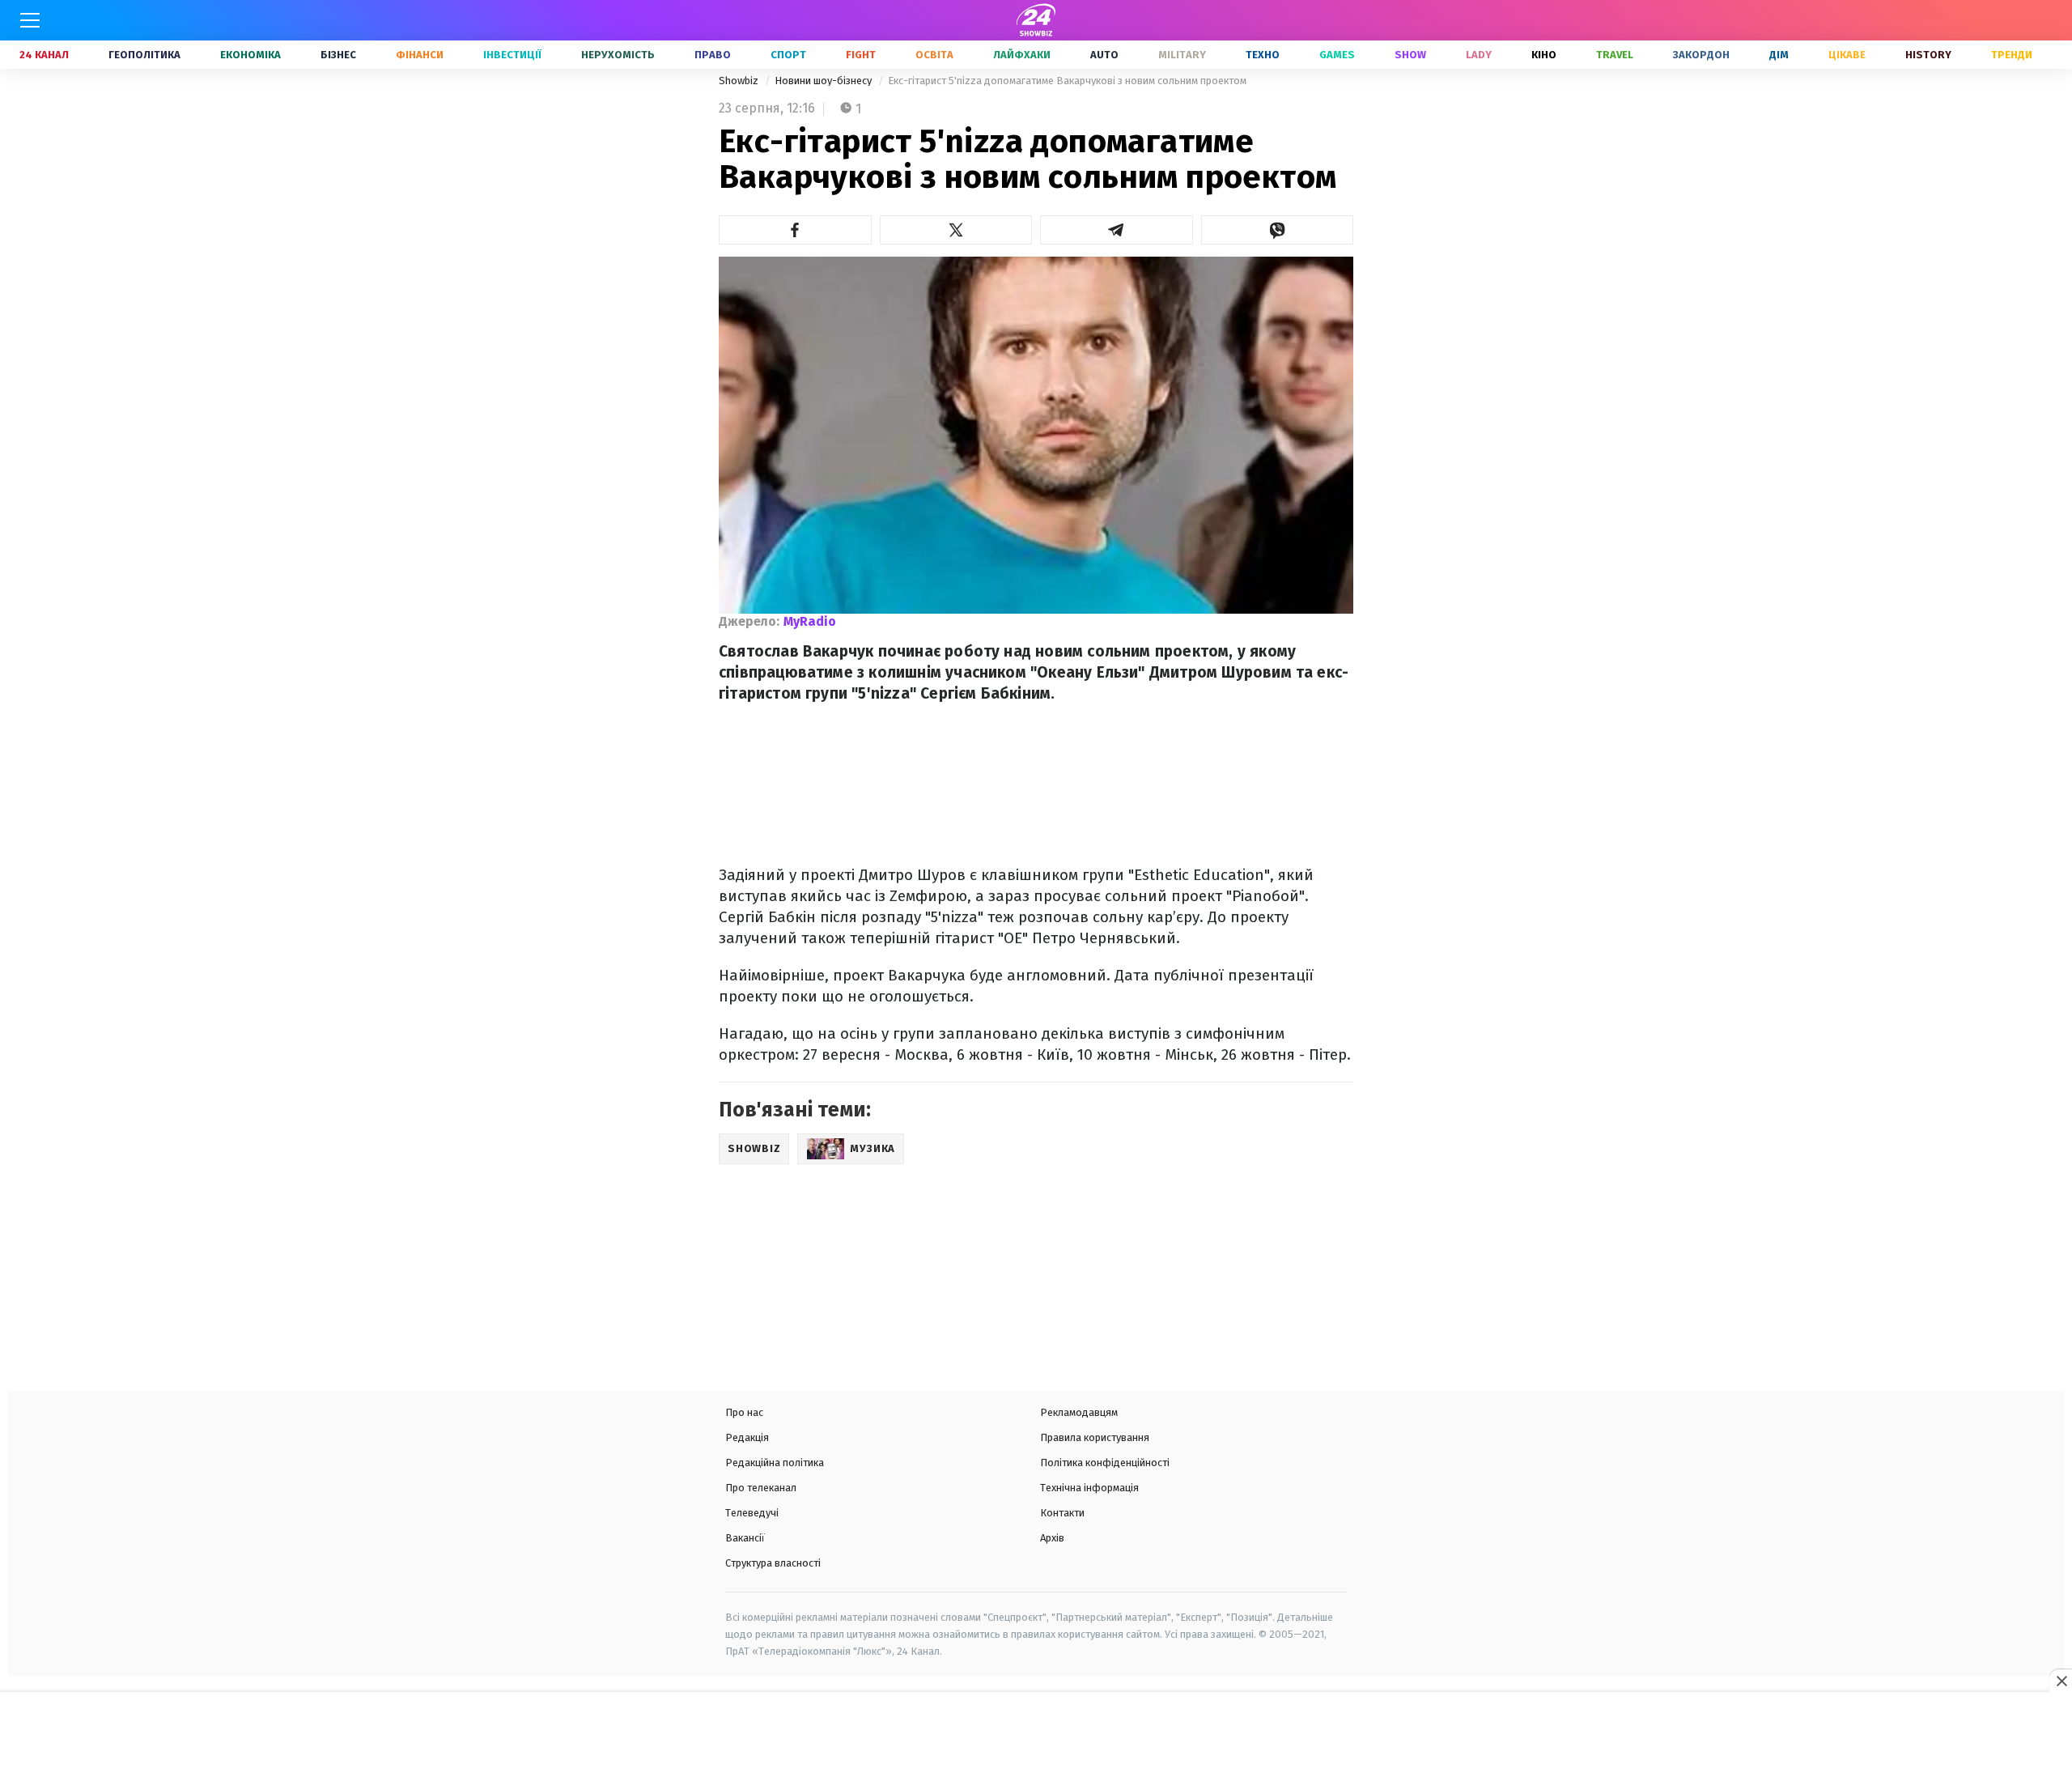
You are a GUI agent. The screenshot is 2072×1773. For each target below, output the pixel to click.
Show (1410, 55)
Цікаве (1847, 55)
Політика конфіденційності (1105, 1463)
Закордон (1701, 55)
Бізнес (338, 55)
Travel (1615, 55)
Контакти (1062, 1513)
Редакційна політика (775, 1463)
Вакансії (745, 1538)
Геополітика (144, 55)
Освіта (934, 55)
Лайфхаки (1022, 55)
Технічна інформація (1089, 1488)
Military (1182, 55)
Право (713, 55)
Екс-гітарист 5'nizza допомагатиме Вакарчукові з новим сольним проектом (1067, 81)
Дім (1779, 55)
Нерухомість (618, 55)
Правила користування (1095, 1437)
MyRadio (810, 621)
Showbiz (740, 81)
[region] (1036, 1734)
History (1928, 55)
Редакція (747, 1437)
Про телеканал (761, 1488)
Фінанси (420, 55)
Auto (1104, 55)
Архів (1052, 1538)
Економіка (251, 55)
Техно (1263, 55)
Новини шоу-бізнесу (824, 81)
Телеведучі (752, 1513)
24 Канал (44, 55)
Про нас (744, 1412)
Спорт (788, 55)
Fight (861, 55)
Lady (1479, 55)
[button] (795, 230)
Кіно (1544, 55)
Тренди (2012, 55)
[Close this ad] (2061, 1681)
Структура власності (773, 1563)
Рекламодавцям (1079, 1412)
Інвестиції (512, 55)
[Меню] (30, 20)
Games (1337, 55)
